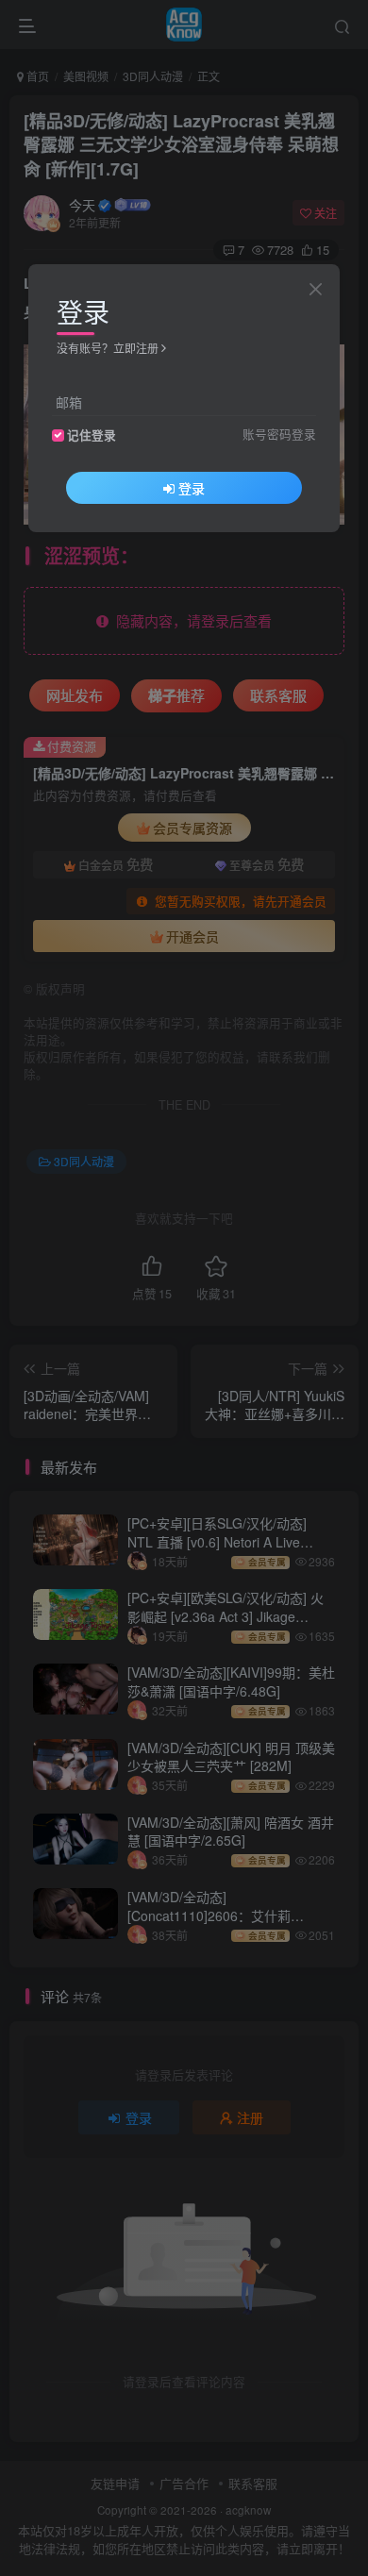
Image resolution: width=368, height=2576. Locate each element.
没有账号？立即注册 (108, 348)
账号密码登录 (279, 434)
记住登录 (92, 435)
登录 (192, 488)
